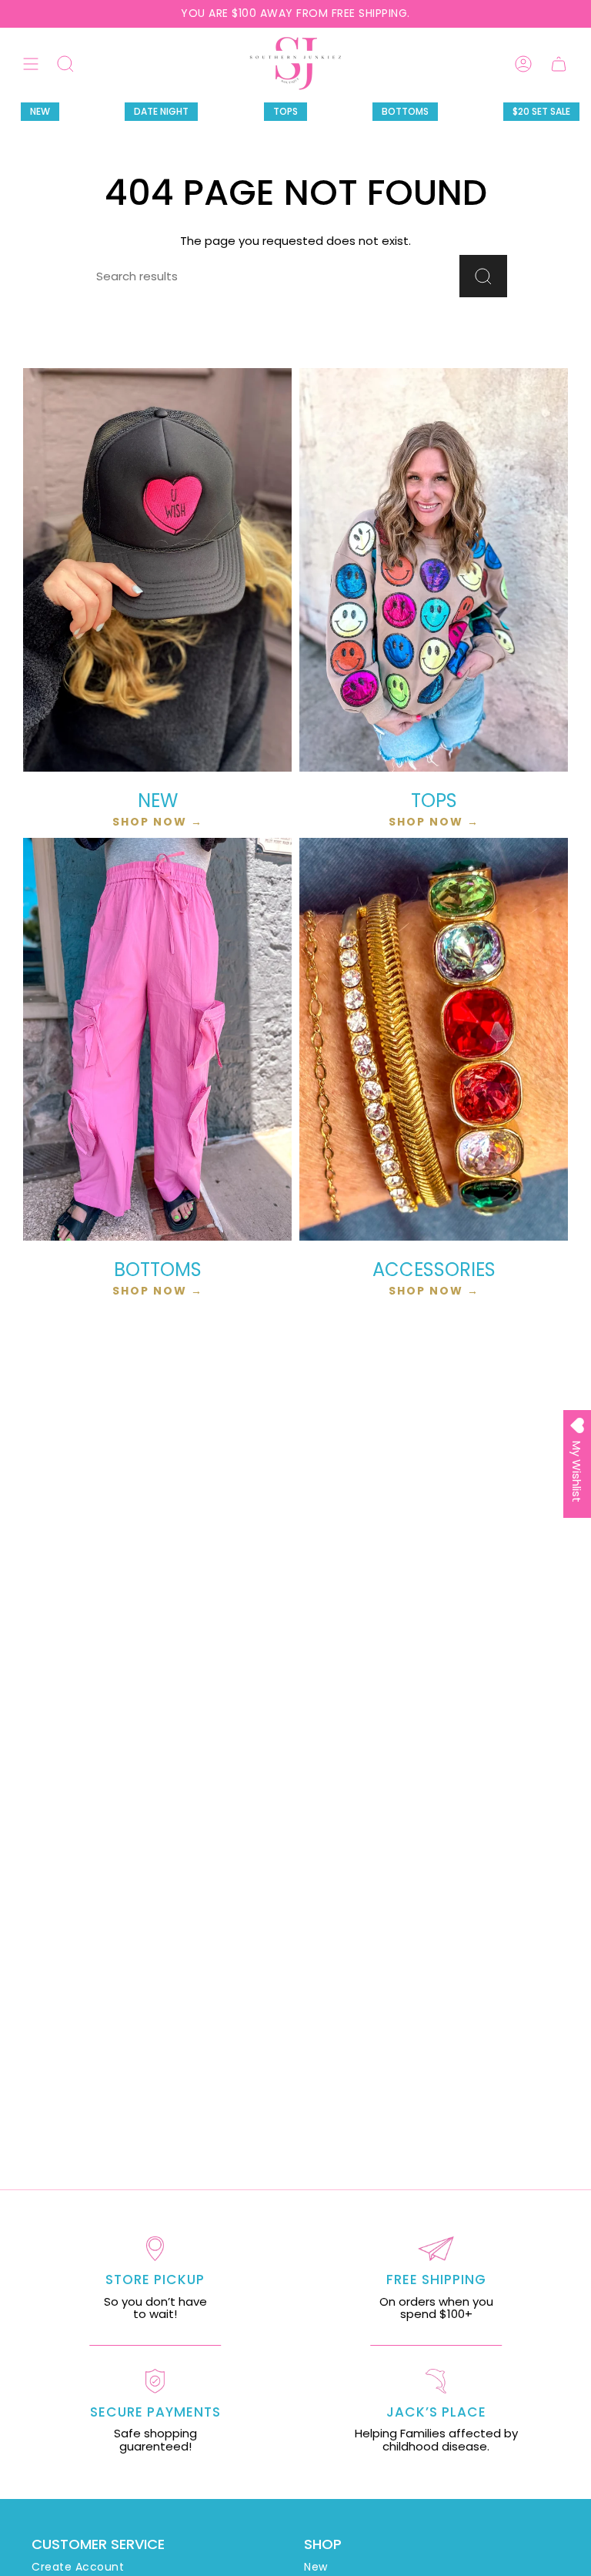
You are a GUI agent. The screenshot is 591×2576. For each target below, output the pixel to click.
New (316, 2567)
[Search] (483, 276)
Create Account (78, 2567)
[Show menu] (31, 64)
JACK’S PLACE (436, 2412)
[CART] (559, 64)
